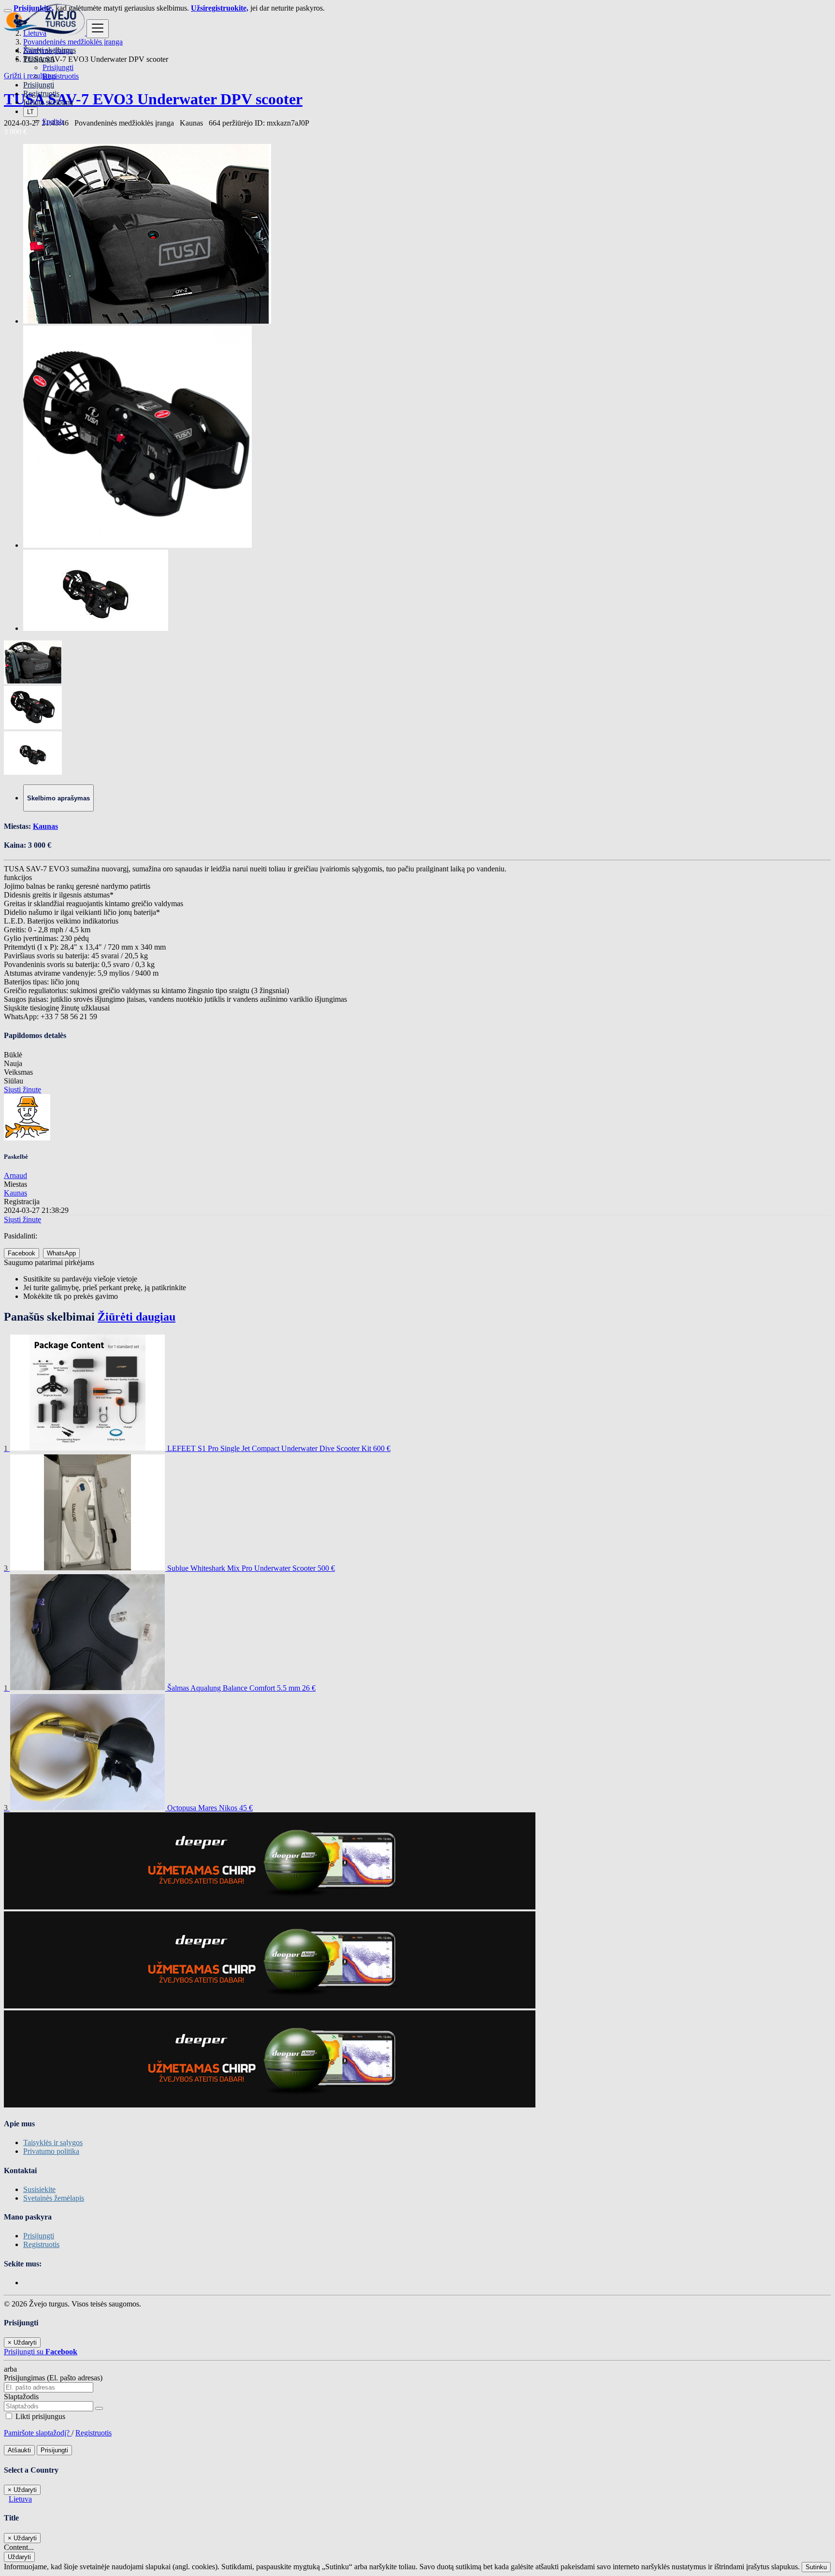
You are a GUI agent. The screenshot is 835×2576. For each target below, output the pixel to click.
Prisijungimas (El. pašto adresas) (53, 2378)
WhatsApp (61, 1253)
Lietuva (20, 2499)
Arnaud (15, 1175)
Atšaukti (19, 2450)
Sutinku (816, 2567)
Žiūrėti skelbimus (50, 50)
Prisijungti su (41, 2352)
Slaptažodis (21, 2397)
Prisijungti (58, 67)
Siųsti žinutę (22, 1089)
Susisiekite (39, 2189)
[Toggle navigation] (98, 29)
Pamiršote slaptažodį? (38, 2433)
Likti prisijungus (39, 2416)
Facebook (22, 1253)
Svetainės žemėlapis (54, 2198)
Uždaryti (19, 2557)
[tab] (58, 798)
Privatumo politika (51, 2151)
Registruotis (61, 76)
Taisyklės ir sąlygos (53, 2142)
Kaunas (45, 826)
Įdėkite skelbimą (48, 102)
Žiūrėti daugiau (137, 1317)
